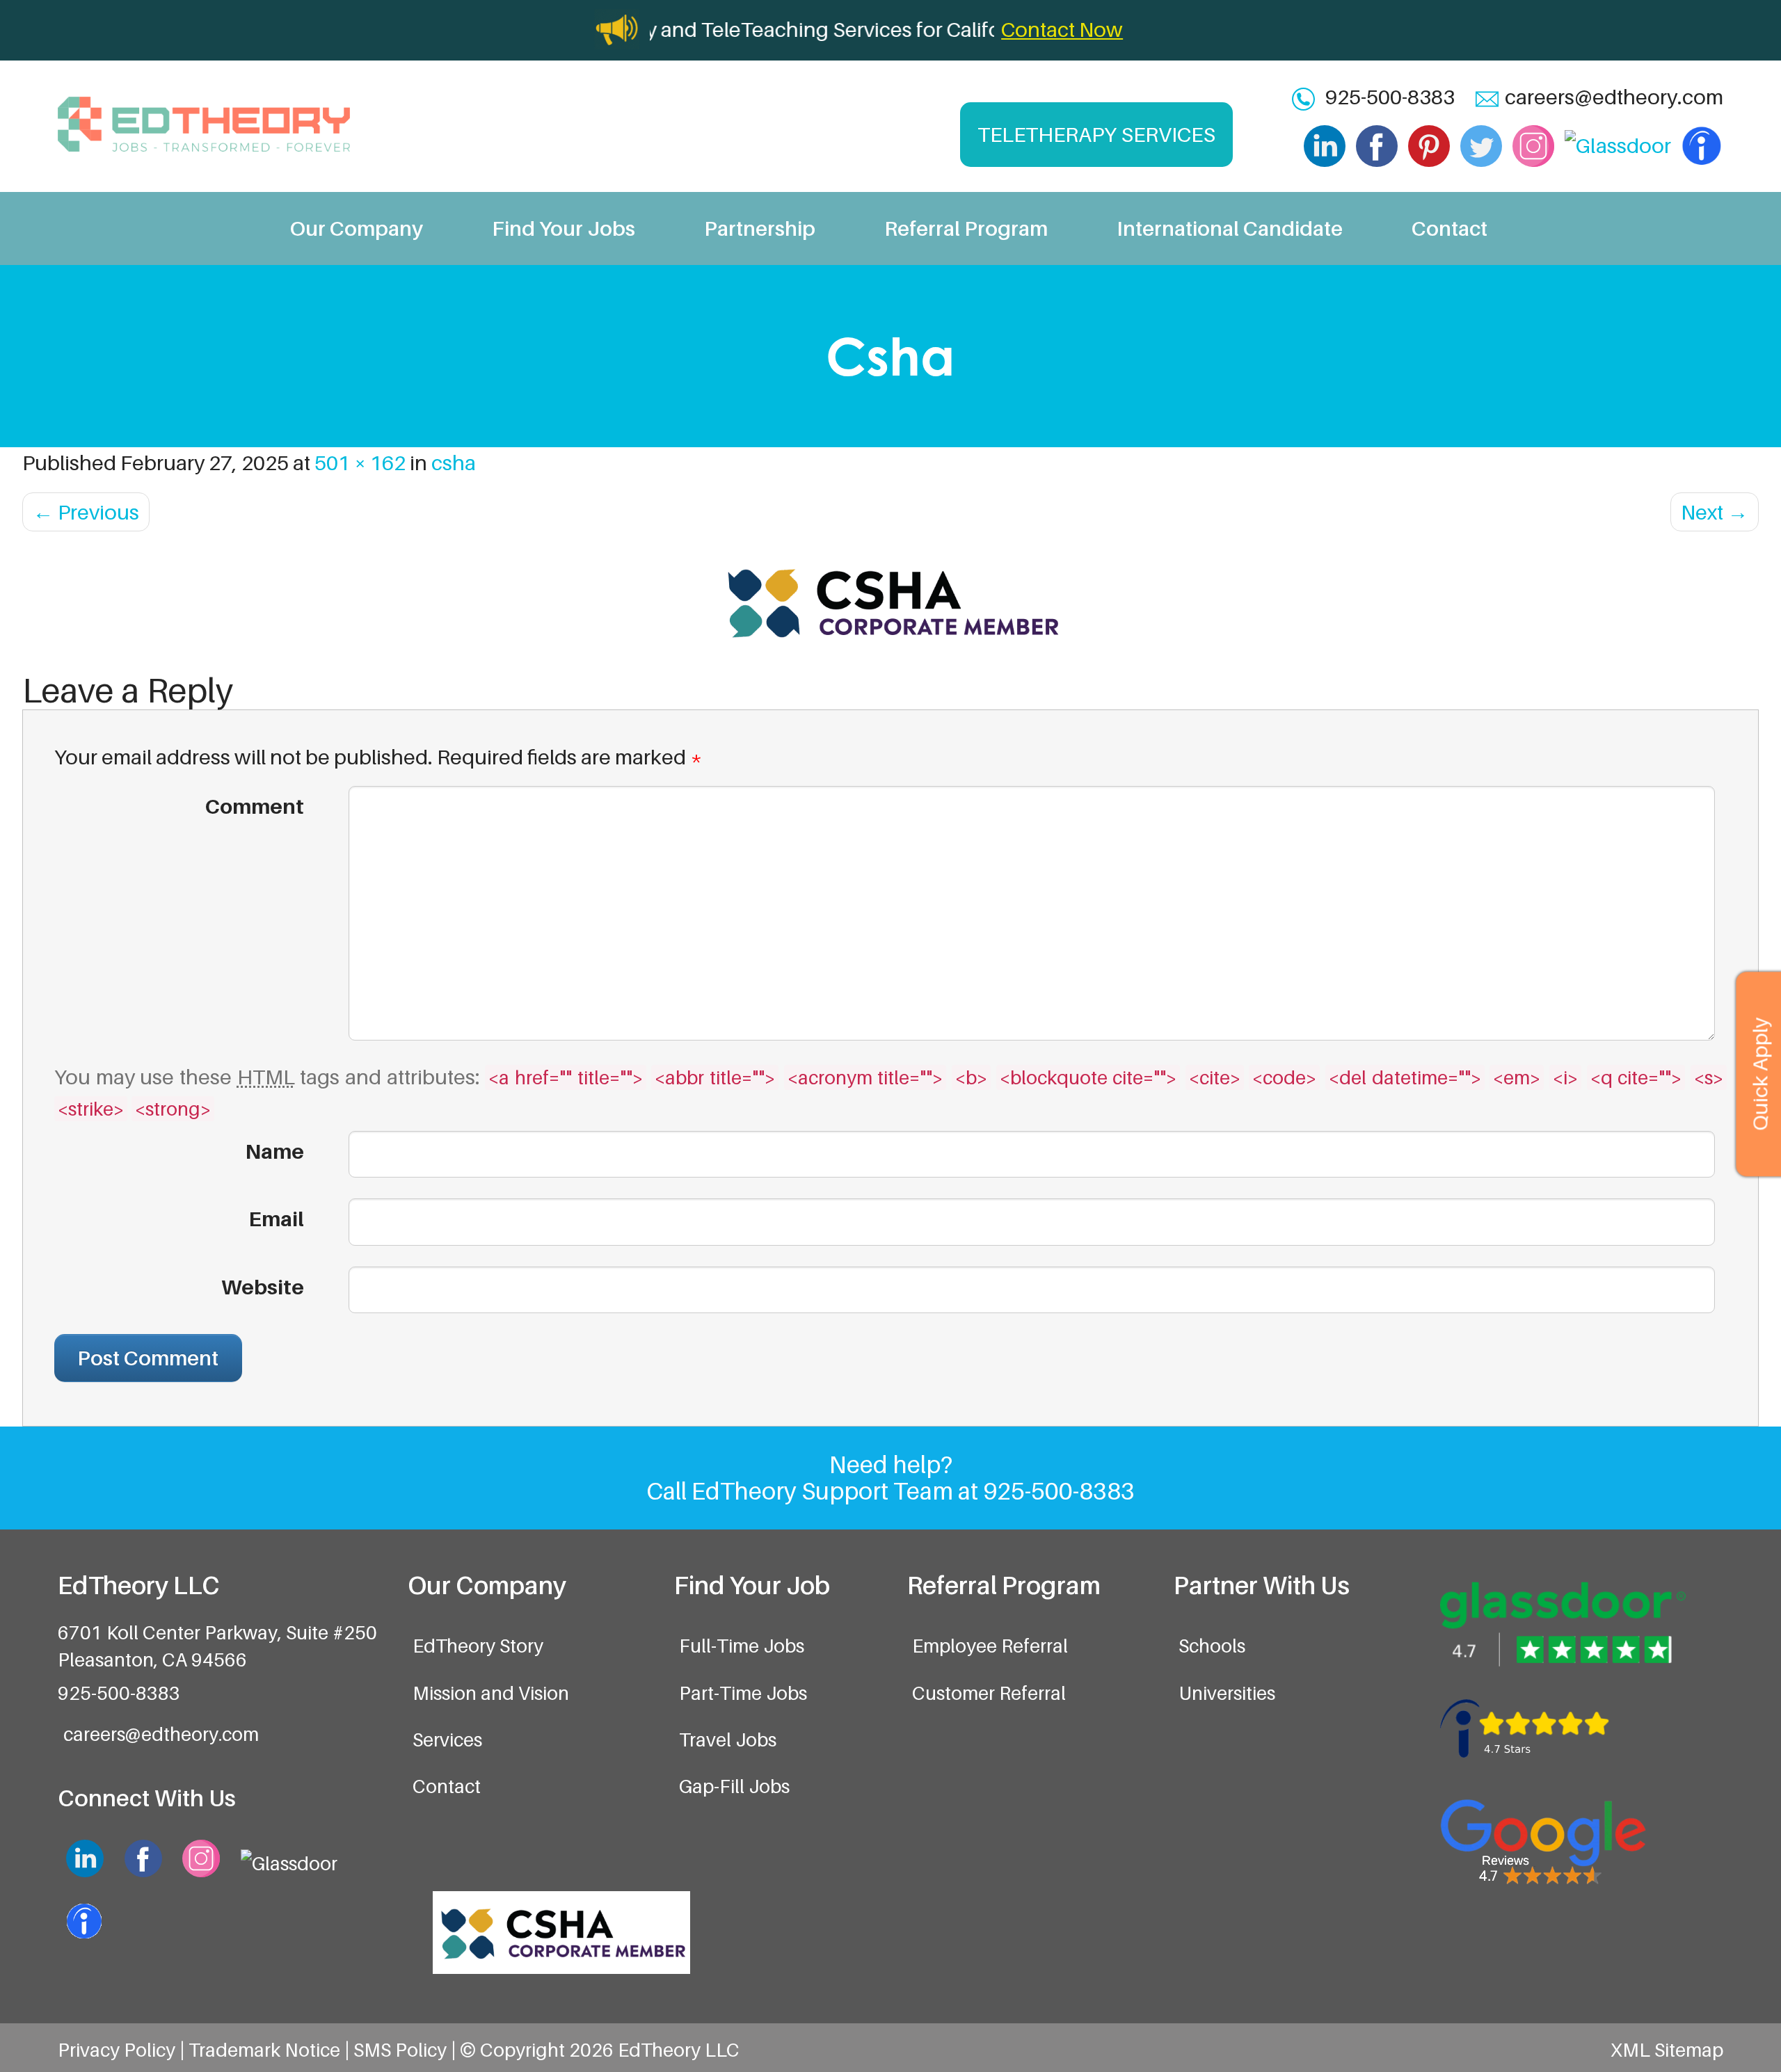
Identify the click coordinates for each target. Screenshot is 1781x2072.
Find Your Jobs (564, 228)
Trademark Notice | (271, 2050)
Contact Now (1062, 29)
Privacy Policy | (123, 2050)
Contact (1449, 228)
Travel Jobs (728, 1740)
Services (447, 1740)
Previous (86, 512)
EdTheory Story (478, 1646)
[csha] (890, 602)
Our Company (357, 228)
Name (274, 1151)
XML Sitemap (1667, 2050)
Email (276, 1219)
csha (454, 463)
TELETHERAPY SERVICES (1096, 134)
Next (1715, 512)
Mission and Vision (491, 1693)
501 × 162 (360, 463)
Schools (1212, 1646)
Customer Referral (989, 1693)
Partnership (760, 228)
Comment (254, 806)
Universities (1227, 1693)
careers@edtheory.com (1614, 97)
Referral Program (966, 228)
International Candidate (1230, 228)
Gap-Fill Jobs (734, 1786)
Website (263, 1287)
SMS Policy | (407, 2050)
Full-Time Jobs (742, 1646)
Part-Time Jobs (743, 1693)
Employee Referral (990, 1646)
